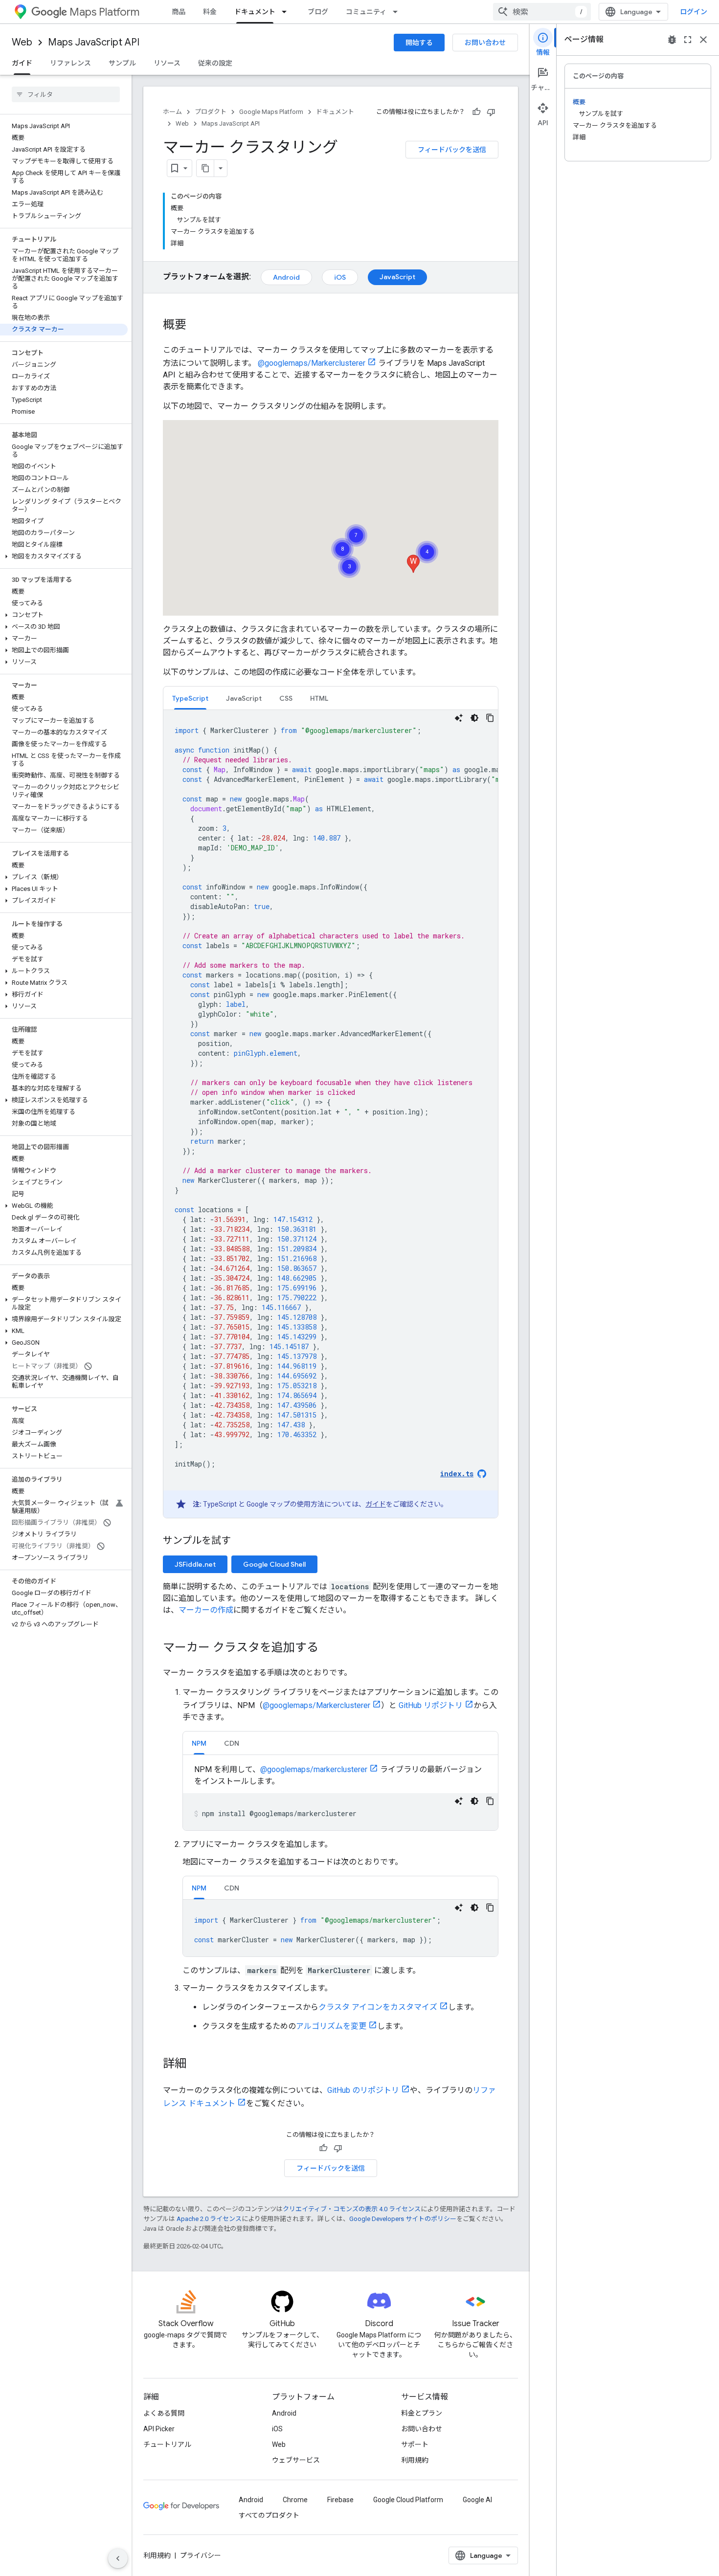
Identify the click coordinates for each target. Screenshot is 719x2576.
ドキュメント (255, 12)
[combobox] (542, 12)
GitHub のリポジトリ (363, 2090)
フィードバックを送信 (452, 150)
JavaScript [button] (244, 698)
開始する (419, 43)
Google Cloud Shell (274, 1564)
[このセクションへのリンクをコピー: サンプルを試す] (243, 1541)
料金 (210, 12)
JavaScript (397, 277)
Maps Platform (104, 12)
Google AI (477, 2500)
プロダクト (211, 112)
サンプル (122, 63)
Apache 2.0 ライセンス (209, 2219)
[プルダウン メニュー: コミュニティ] (398, 12)
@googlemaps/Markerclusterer (312, 363)
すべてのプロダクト (269, 2515)
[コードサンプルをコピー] (490, 718)
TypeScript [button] (190, 698)
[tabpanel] (331, 1114)
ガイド (22, 63)
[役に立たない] (491, 112)
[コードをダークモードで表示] (474, 718)
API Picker (159, 2429)
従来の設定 (215, 63)
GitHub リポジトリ (431, 1705)
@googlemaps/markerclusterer (314, 1769)
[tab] (190, 698)
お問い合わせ (485, 43)
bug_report (672, 40)
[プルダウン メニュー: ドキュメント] (287, 12)
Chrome (295, 2500)
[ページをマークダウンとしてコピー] (205, 168)
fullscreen (688, 40)
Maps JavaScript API (94, 42)
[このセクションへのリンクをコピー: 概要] (196, 326)
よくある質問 (164, 2413)
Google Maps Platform (271, 112)
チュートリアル (167, 2444)
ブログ (318, 12)
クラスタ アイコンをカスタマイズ (378, 2007)
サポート (415, 2444)
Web (22, 42)
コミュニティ (366, 12)
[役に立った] (476, 112)
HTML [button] (319, 698)
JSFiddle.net (195, 1564)
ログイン (694, 12)
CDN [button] (232, 1743)
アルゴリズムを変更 (331, 2026)
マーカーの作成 (206, 1610)
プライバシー (201, 2555)
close (703, 40)
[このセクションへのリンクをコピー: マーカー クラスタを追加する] (328, 1648)
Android (286, 277)
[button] (64, 556)
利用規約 (415, 2460)
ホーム (172, 112)
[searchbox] (66, 94)
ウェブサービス (296, 2460)
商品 (179, 12)
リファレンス (70, 63)
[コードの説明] (459, 718)
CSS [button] (286, 698)
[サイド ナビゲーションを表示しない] (118, 2558)
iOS (340, 277)
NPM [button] (199, 1743)
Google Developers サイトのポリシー (403, 2219)
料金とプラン (422, 2413)
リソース (167, 63)
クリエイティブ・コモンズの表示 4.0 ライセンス (352, 2209)
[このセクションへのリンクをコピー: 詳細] (196, 2065)
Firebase (340, 2500)
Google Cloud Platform (408, 2500)
